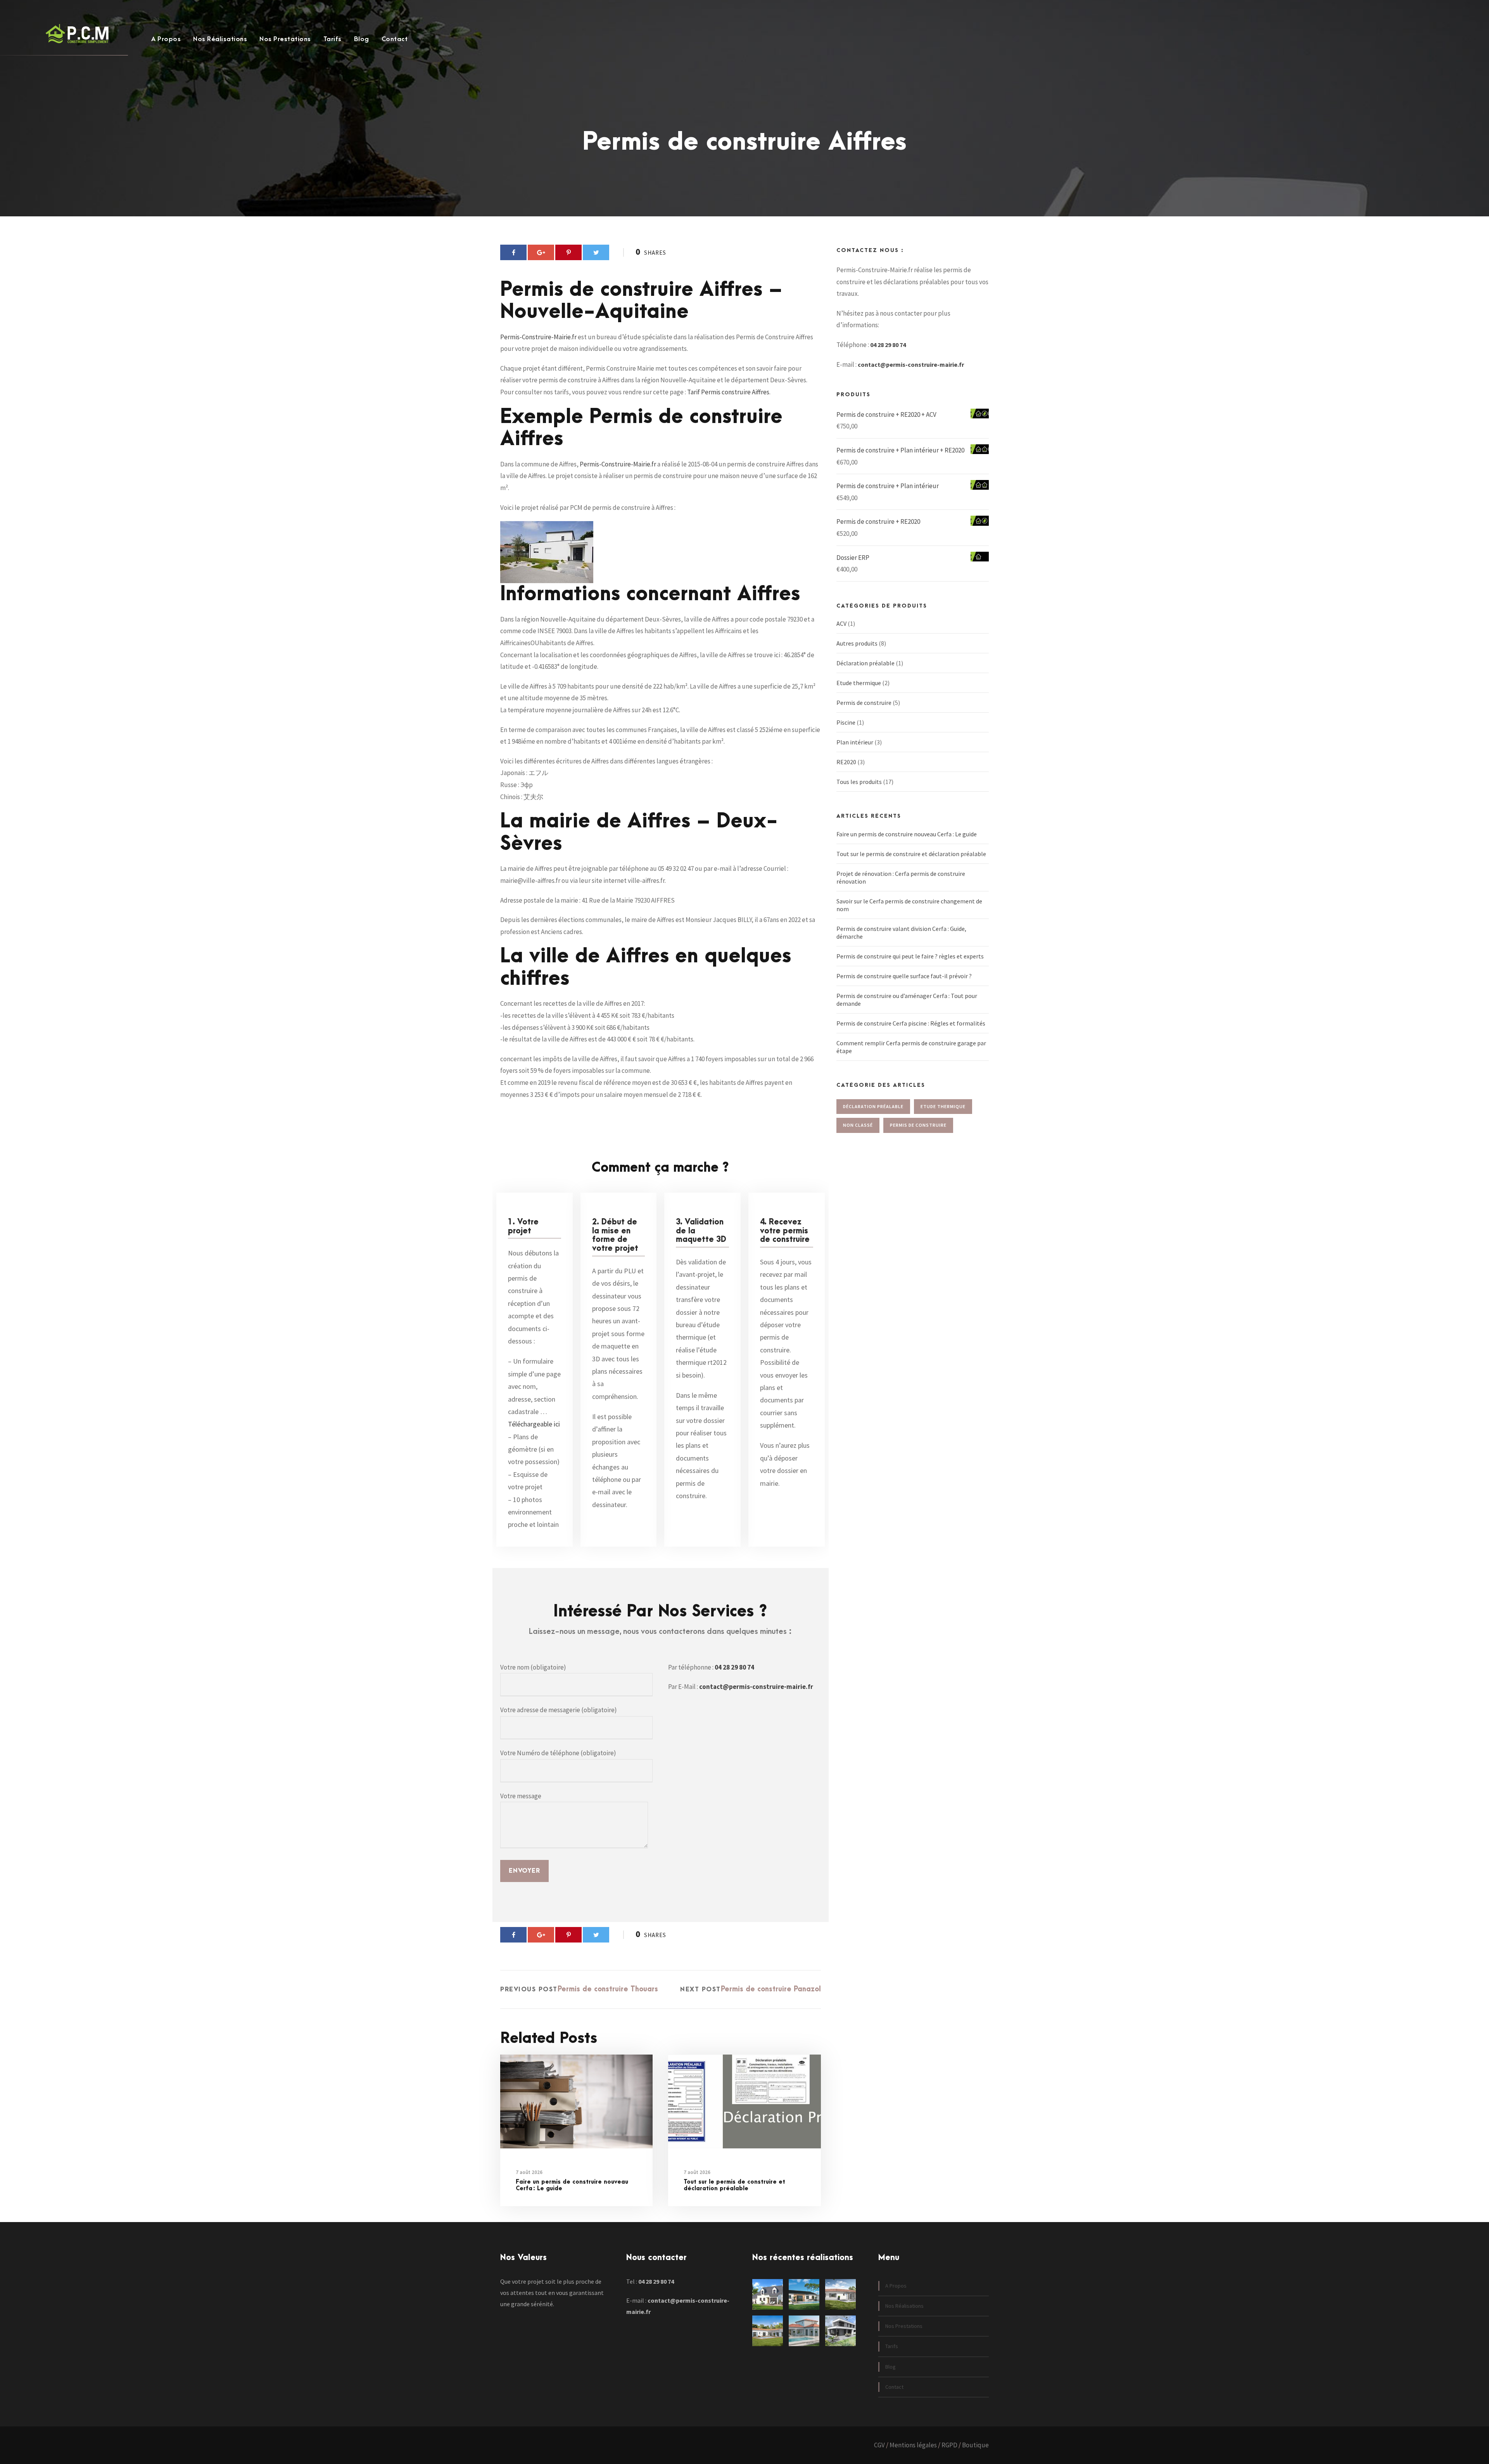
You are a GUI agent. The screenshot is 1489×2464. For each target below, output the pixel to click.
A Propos (166, 39)
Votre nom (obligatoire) (533, 1667)
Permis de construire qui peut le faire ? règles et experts (910, 956)
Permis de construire (864, 703)
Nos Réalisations (220, 39)
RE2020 (846, 762)
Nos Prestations (285, 39)
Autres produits (857, 643)
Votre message (521, 1796)
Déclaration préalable (865, 663)
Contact (395, 39)
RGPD (949, 2445)
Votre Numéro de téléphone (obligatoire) (558, 1753)
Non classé (858, 1125)
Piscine (846, 722)
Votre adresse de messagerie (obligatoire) (559, 1710)
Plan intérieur (855, 742)
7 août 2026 (529, 2172)
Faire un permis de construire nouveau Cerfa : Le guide (572, 2185)
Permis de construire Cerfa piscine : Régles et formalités (911, 1023)
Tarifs (333, 39)
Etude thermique (859, 683)
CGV (879, 2445)
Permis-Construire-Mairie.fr (538, 337)
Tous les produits (859, 782)
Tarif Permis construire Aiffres (728, 392)
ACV (841, 623)
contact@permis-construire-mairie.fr (756, 1687)
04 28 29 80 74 (734, 1667)
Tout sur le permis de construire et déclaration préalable (734, 2185)
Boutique (975, 2445)
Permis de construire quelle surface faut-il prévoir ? (904, 976)
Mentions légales (913, 2445)
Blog (362, 39)
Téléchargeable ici (534, 1424)
